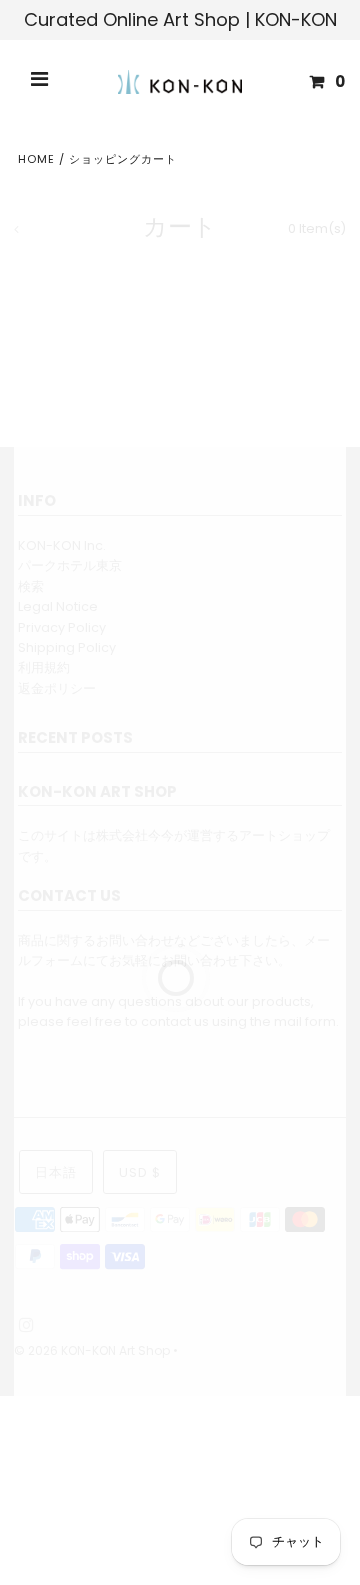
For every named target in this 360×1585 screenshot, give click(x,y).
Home (36, 159)
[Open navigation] (40, 82)
